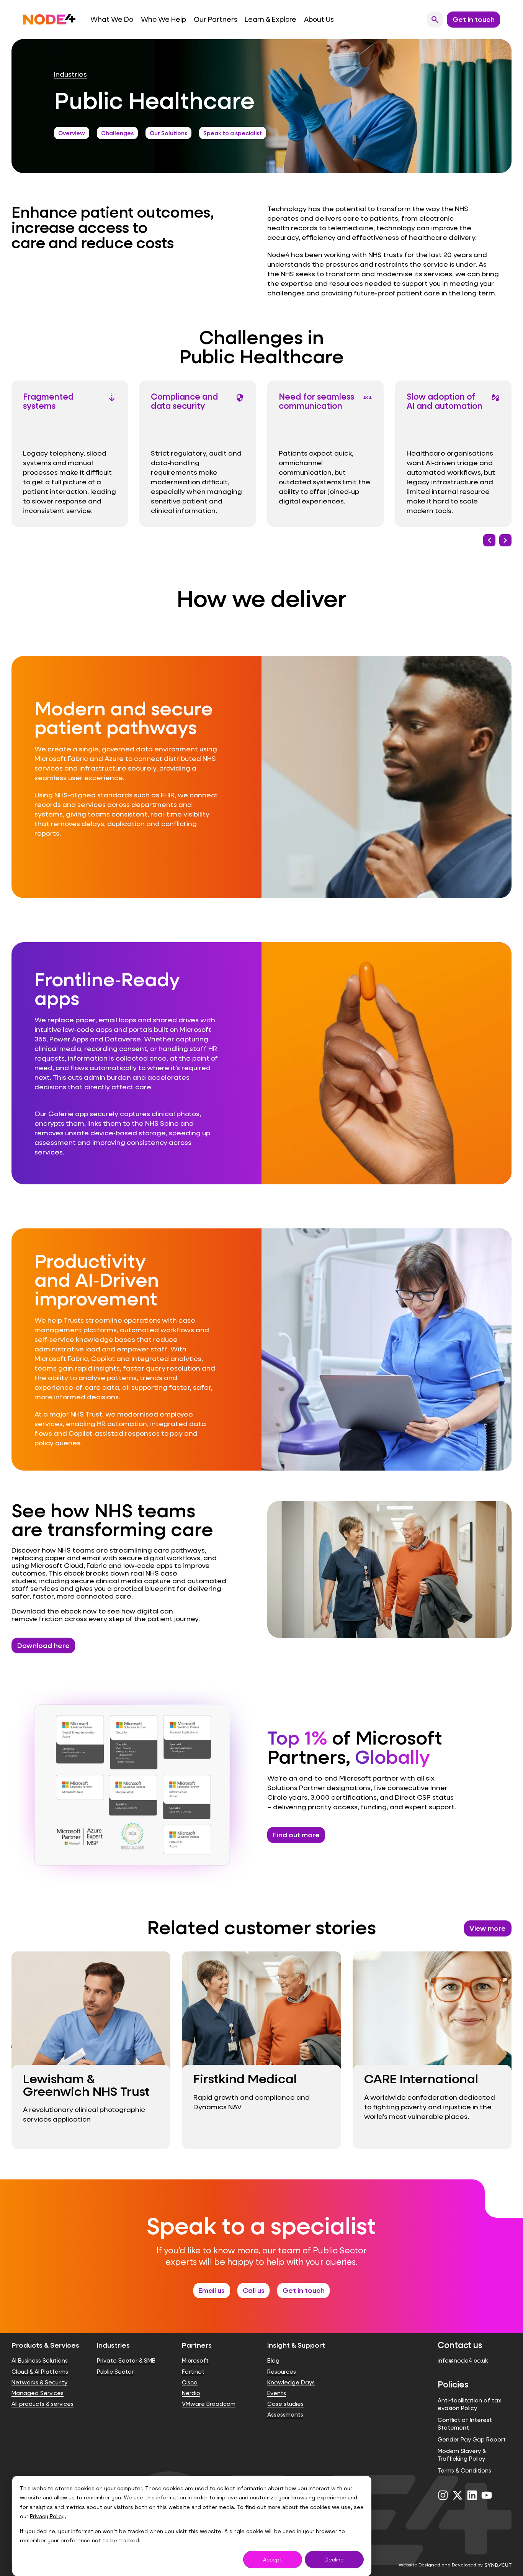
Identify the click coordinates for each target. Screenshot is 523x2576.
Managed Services (38, 2393)
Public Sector (115, 2372)
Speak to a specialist (233, 133)
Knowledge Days (291, 2382)
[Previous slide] (489, 540)
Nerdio (191, 2393)
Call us (254, 2290)
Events (277, 2393)
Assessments (285, 2414)
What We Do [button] (112, 19)
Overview (72, 133)
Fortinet (193, 2372)
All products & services (42, 2404)
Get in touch (304, 2290)
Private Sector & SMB (126, 2360)
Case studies (285, 2404)
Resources (282, 2372)
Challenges (117, 133)
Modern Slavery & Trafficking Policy (462, 2455)
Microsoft (195, 2360)
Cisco (190, 2382)
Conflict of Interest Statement (465, 2424)
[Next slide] (505, 540)
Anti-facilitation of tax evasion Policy (469, 2404)
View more (488, 1928)
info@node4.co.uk (463, 2360)
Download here (43, 1645)
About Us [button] (319, 19)
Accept (273, 2560)
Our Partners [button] (216, 19)
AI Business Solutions (40, 2360)
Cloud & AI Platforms (40, 2372)
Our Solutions (168, 133)
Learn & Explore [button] (270, 19)
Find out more (296, 1835)
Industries (70, 74)
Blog (273, 2360)
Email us (212, 2290)
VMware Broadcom (209, 2404)
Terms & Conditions (464, 2470)
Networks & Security (39, 2382)
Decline (334, 2560)
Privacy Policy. (48, 2516)
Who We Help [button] (163, 19)
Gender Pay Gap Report (472, 2439)
